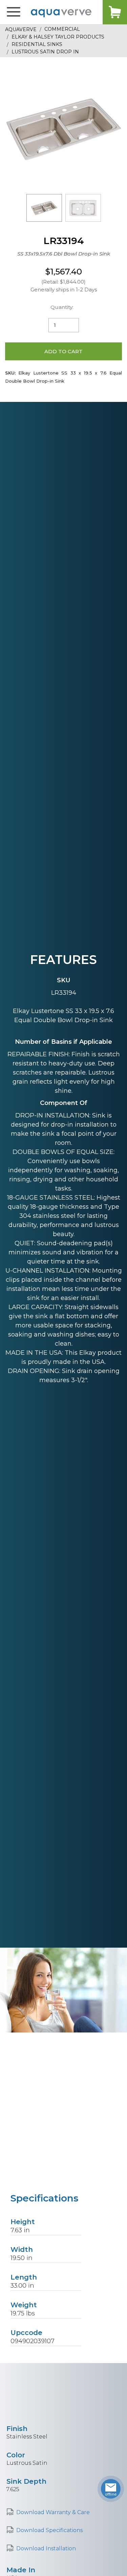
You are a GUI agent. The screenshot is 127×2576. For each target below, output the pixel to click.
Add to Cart (63, 351)
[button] (14, 12)
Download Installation (46, 2548)
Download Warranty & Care (53, 2512)
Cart (115, 12)
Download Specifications (49, 2530)
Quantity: (62, 307)
